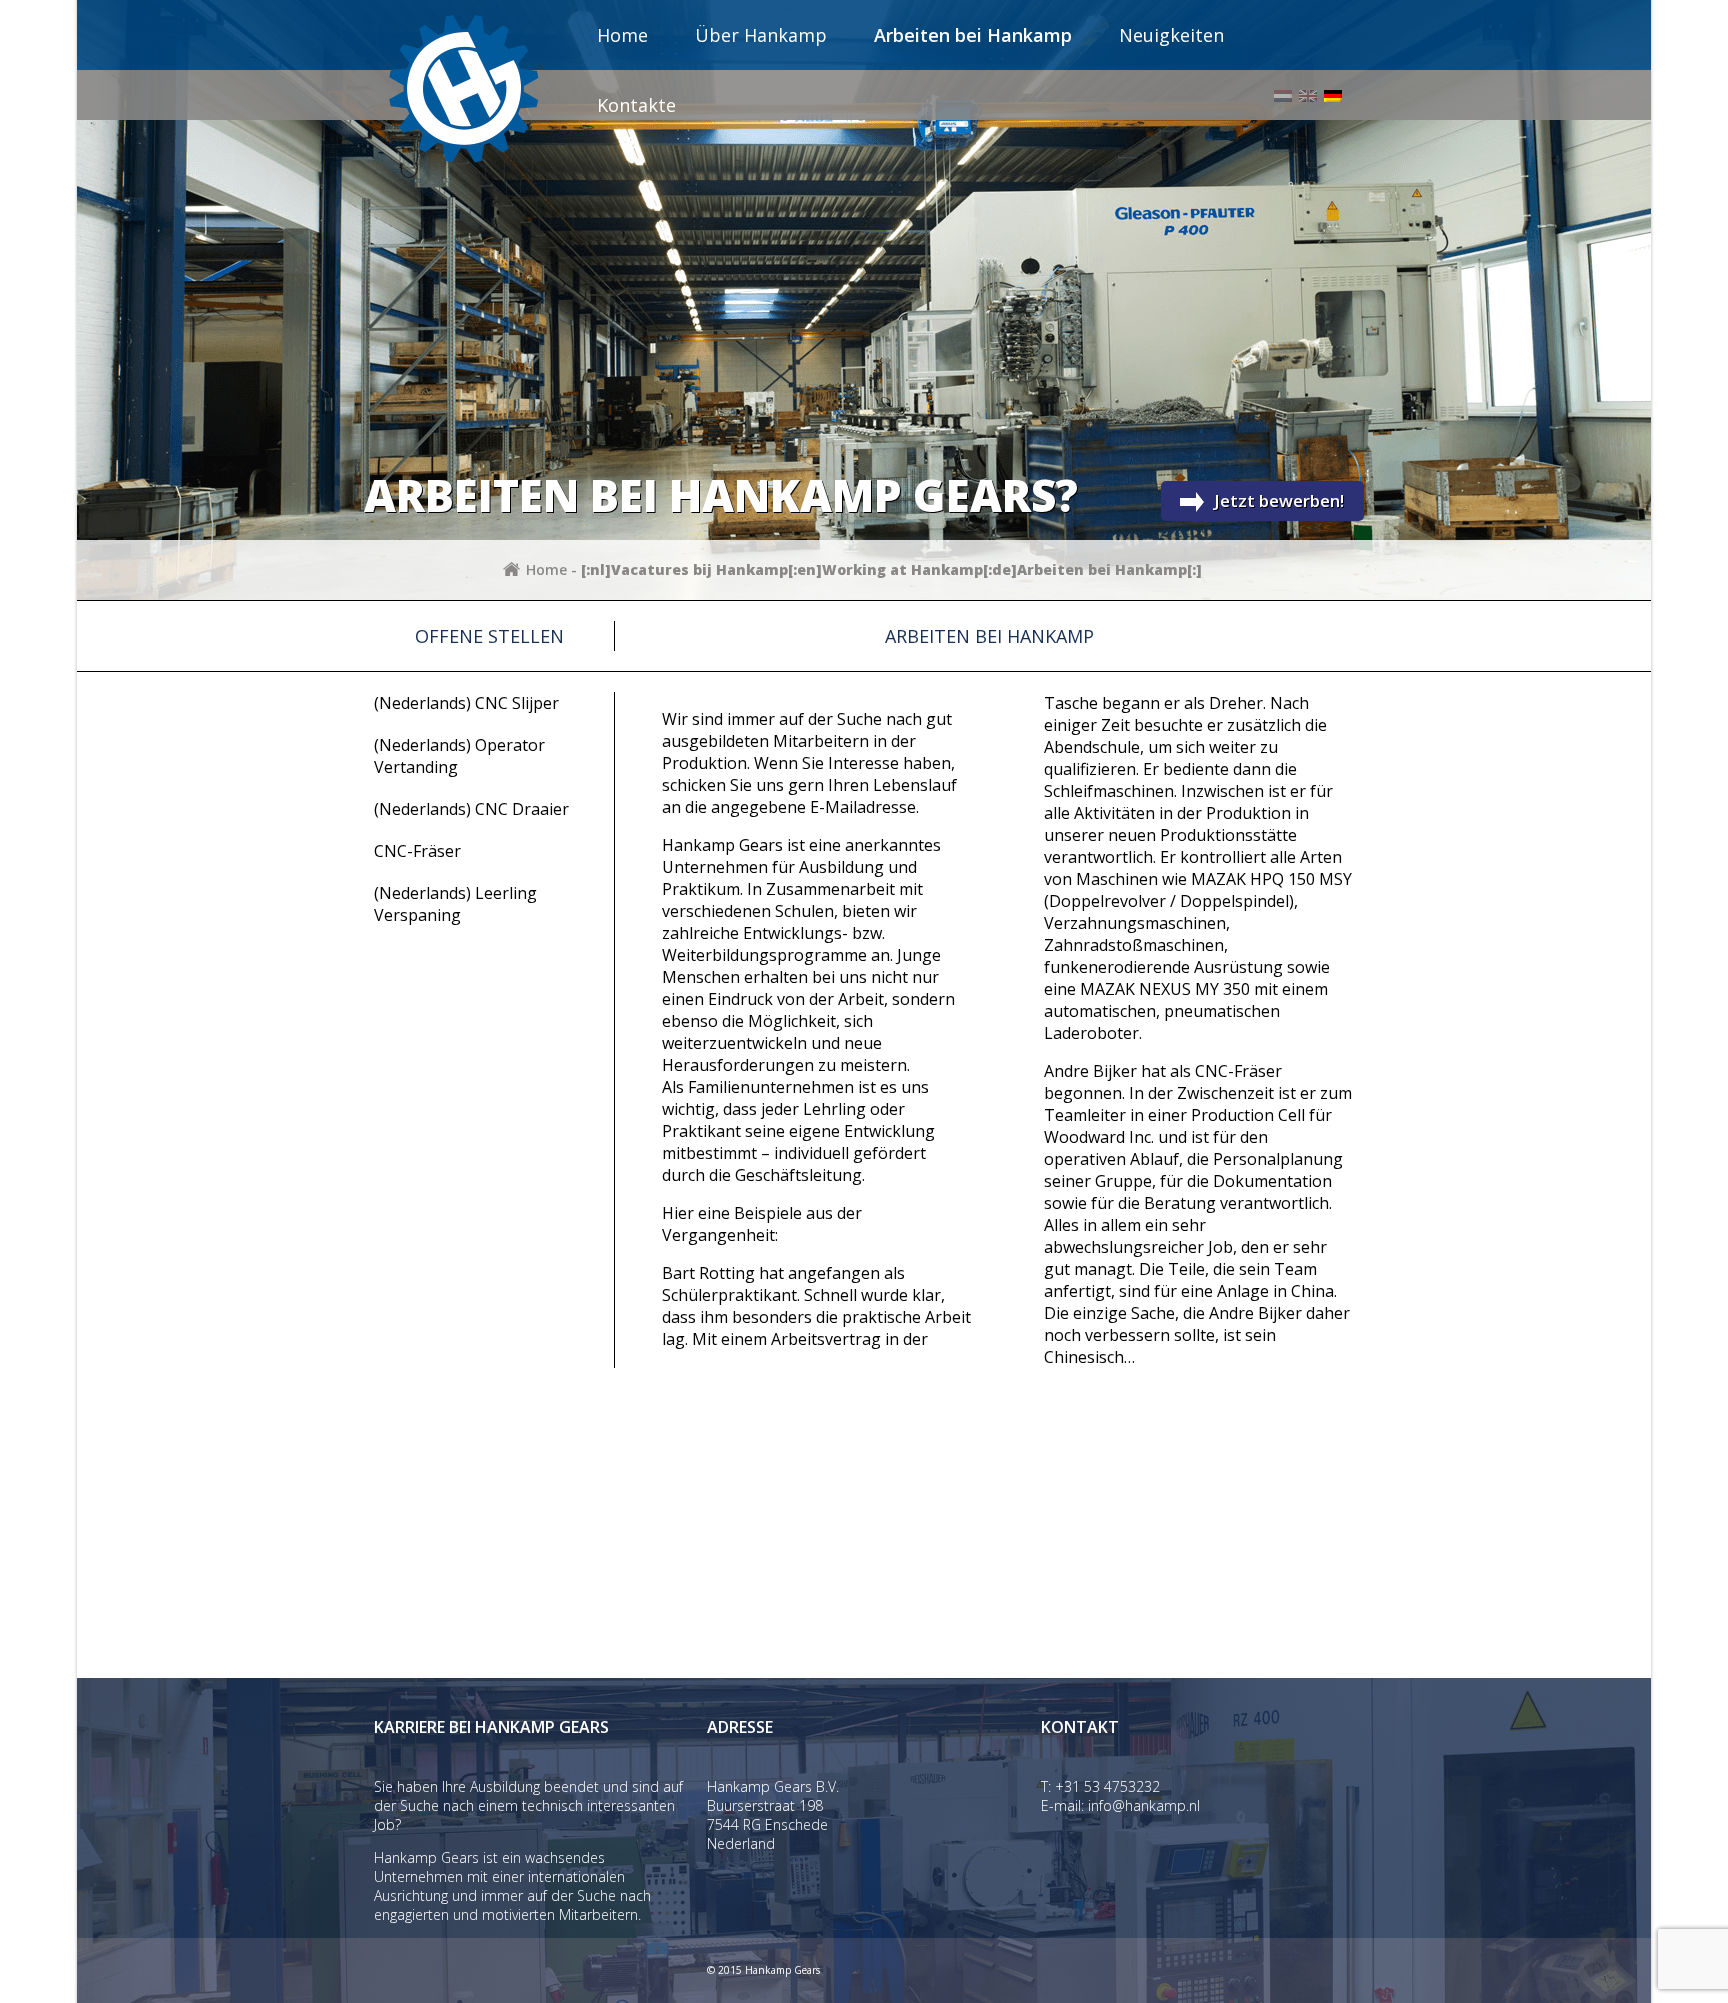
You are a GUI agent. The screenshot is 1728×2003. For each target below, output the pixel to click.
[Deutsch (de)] (1333, 96)
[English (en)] (1308, 96)
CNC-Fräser (417, 851)
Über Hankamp (761, 35)
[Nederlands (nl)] (1283, 96)
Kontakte (636, 105)
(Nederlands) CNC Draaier (471, 809)
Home (622, 35)
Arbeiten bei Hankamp (973, 35)
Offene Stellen (489, 636)
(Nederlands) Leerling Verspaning (455, 904)
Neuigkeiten (1171, 35)
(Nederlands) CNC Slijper (466, 703)
